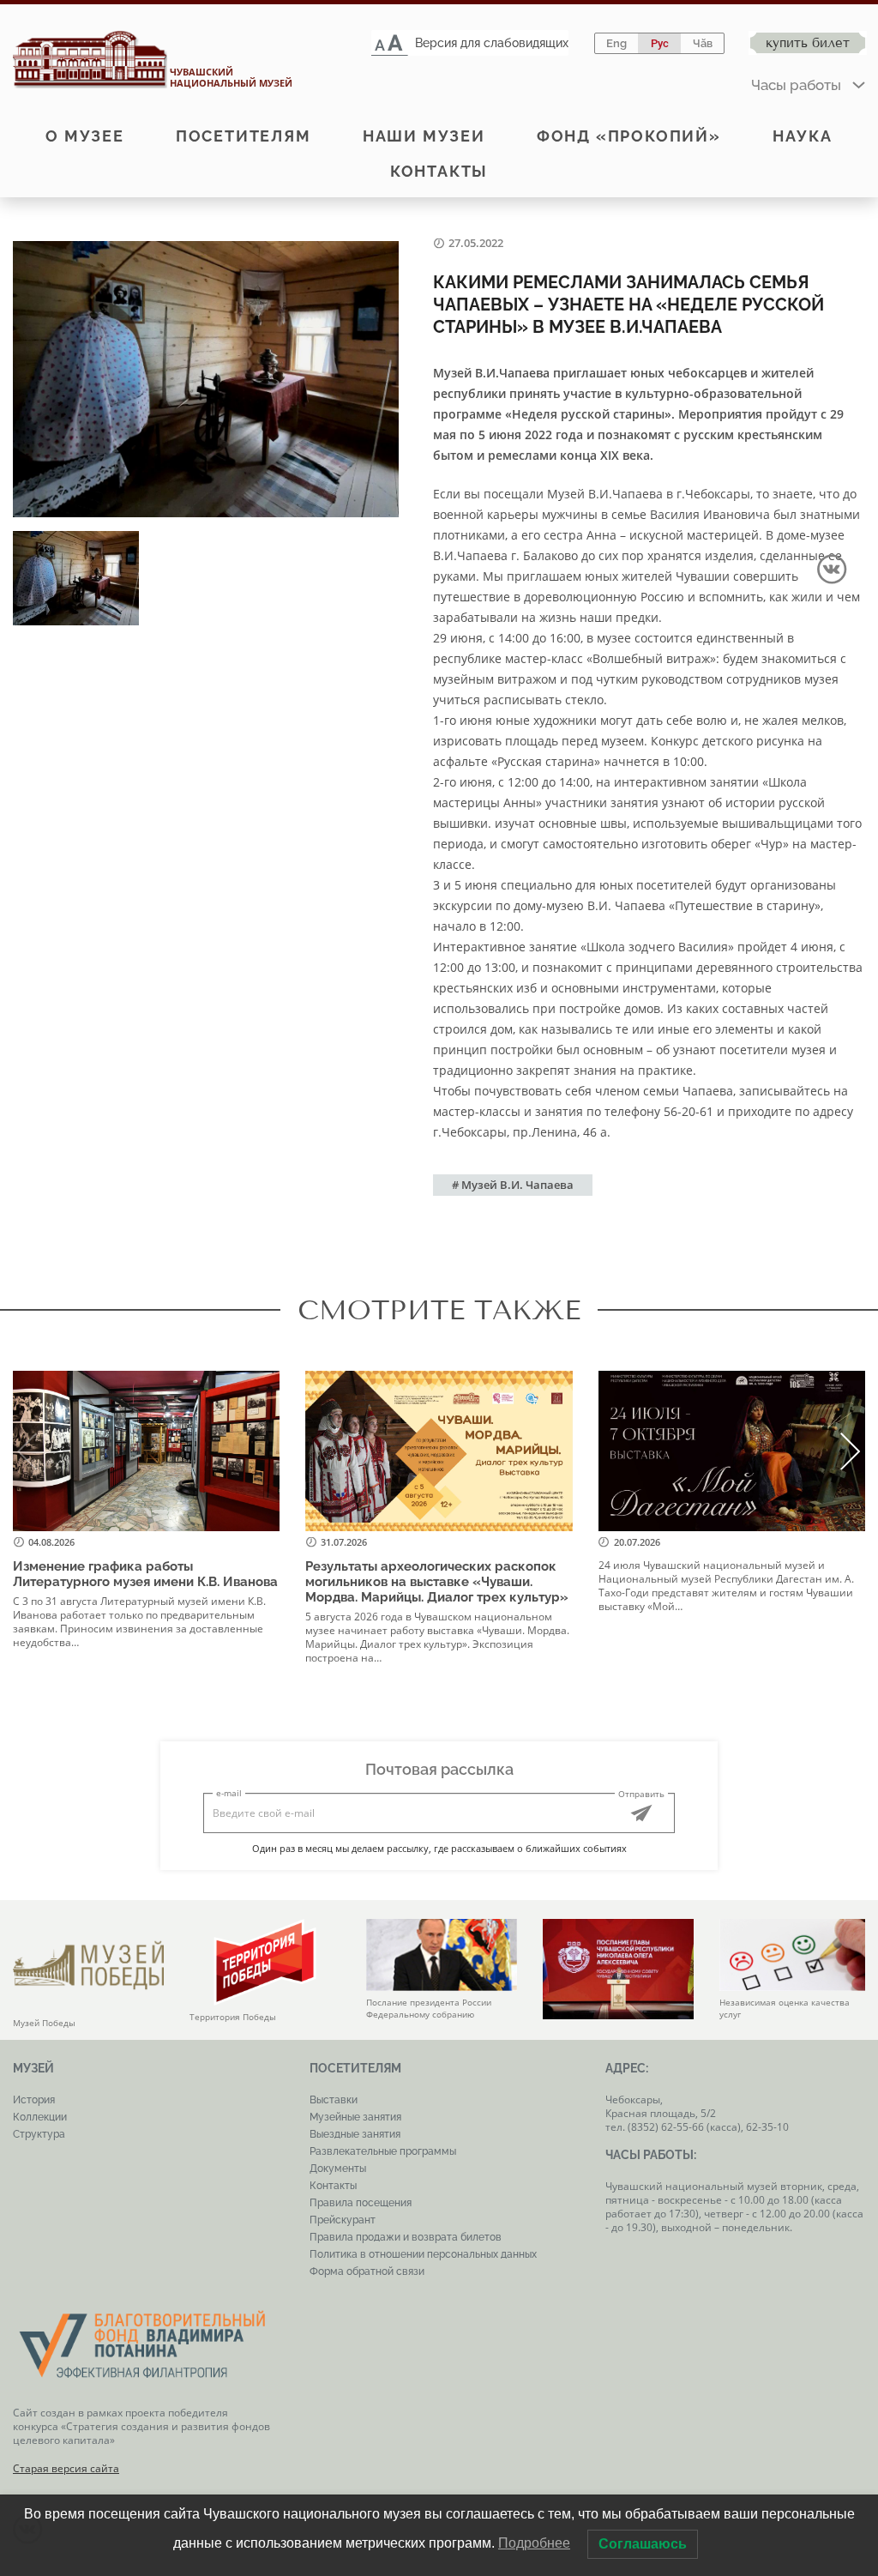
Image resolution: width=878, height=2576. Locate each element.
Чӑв (703, 43)
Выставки (334, 2100)
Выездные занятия (355, 2134)
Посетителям (244, 136)
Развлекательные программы (383, 2151)
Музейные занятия (355, 2117)
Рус (660, 43)
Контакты (439, 171)
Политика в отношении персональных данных (423, 2254)
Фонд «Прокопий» (629, 136)
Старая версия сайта (66, 2468)
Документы (338, 2169)
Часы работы (796, 85)
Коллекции (40, 2117)
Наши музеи (424, 136)
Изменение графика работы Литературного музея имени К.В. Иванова (145, 1574)
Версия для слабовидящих (492, 43)
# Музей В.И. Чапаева (513, 1185)
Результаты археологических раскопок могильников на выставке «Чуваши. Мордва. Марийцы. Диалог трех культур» (439, 1582)
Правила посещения (361, 2203)
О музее (85, 136)
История (34, 2100)
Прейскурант (343, 2220)
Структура (39, 2134)
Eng (616, 43)
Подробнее (534, 2543)
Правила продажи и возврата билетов (406, 2237)
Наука (803, 136)
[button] (851, 1451)
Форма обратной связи (367, 2271)
